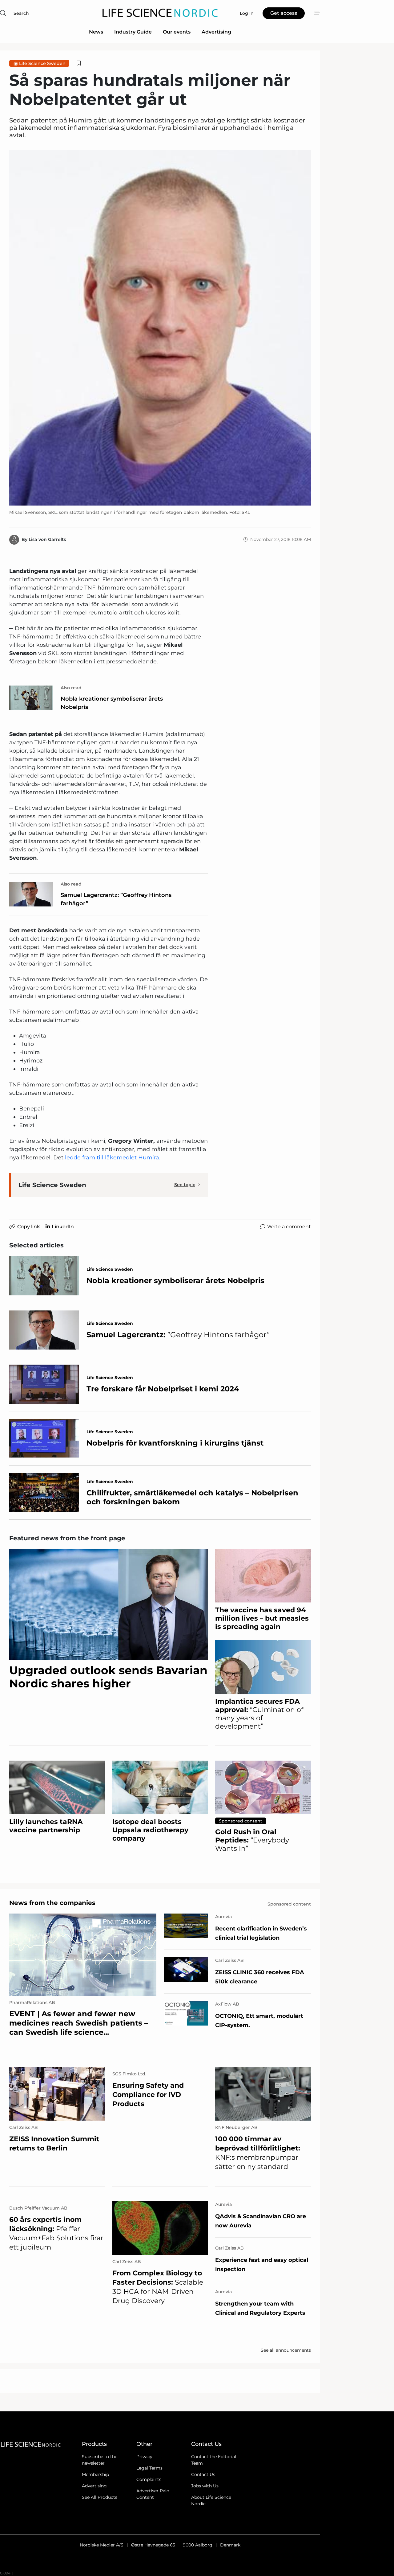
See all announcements (286, 2350)
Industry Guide (133, 32)
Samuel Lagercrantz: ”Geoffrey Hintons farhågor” (116, 899)
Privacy (144, 2457)
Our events (177, 32)
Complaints (149, 2479)
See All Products (100, 2497)
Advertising (216, 32)
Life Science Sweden (42, 63)
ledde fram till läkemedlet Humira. (113, 1158)
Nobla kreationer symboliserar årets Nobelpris (112, 703)
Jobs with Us (205, 2486)
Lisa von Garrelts (47, 539)
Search (21, 13)
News (96, 32)
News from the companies (52, 1903)
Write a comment (289, 1227)
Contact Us (203, 2474)
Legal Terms (149, 2468)
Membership (95, 2474)
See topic (185, 1185)
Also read (71, 688)
